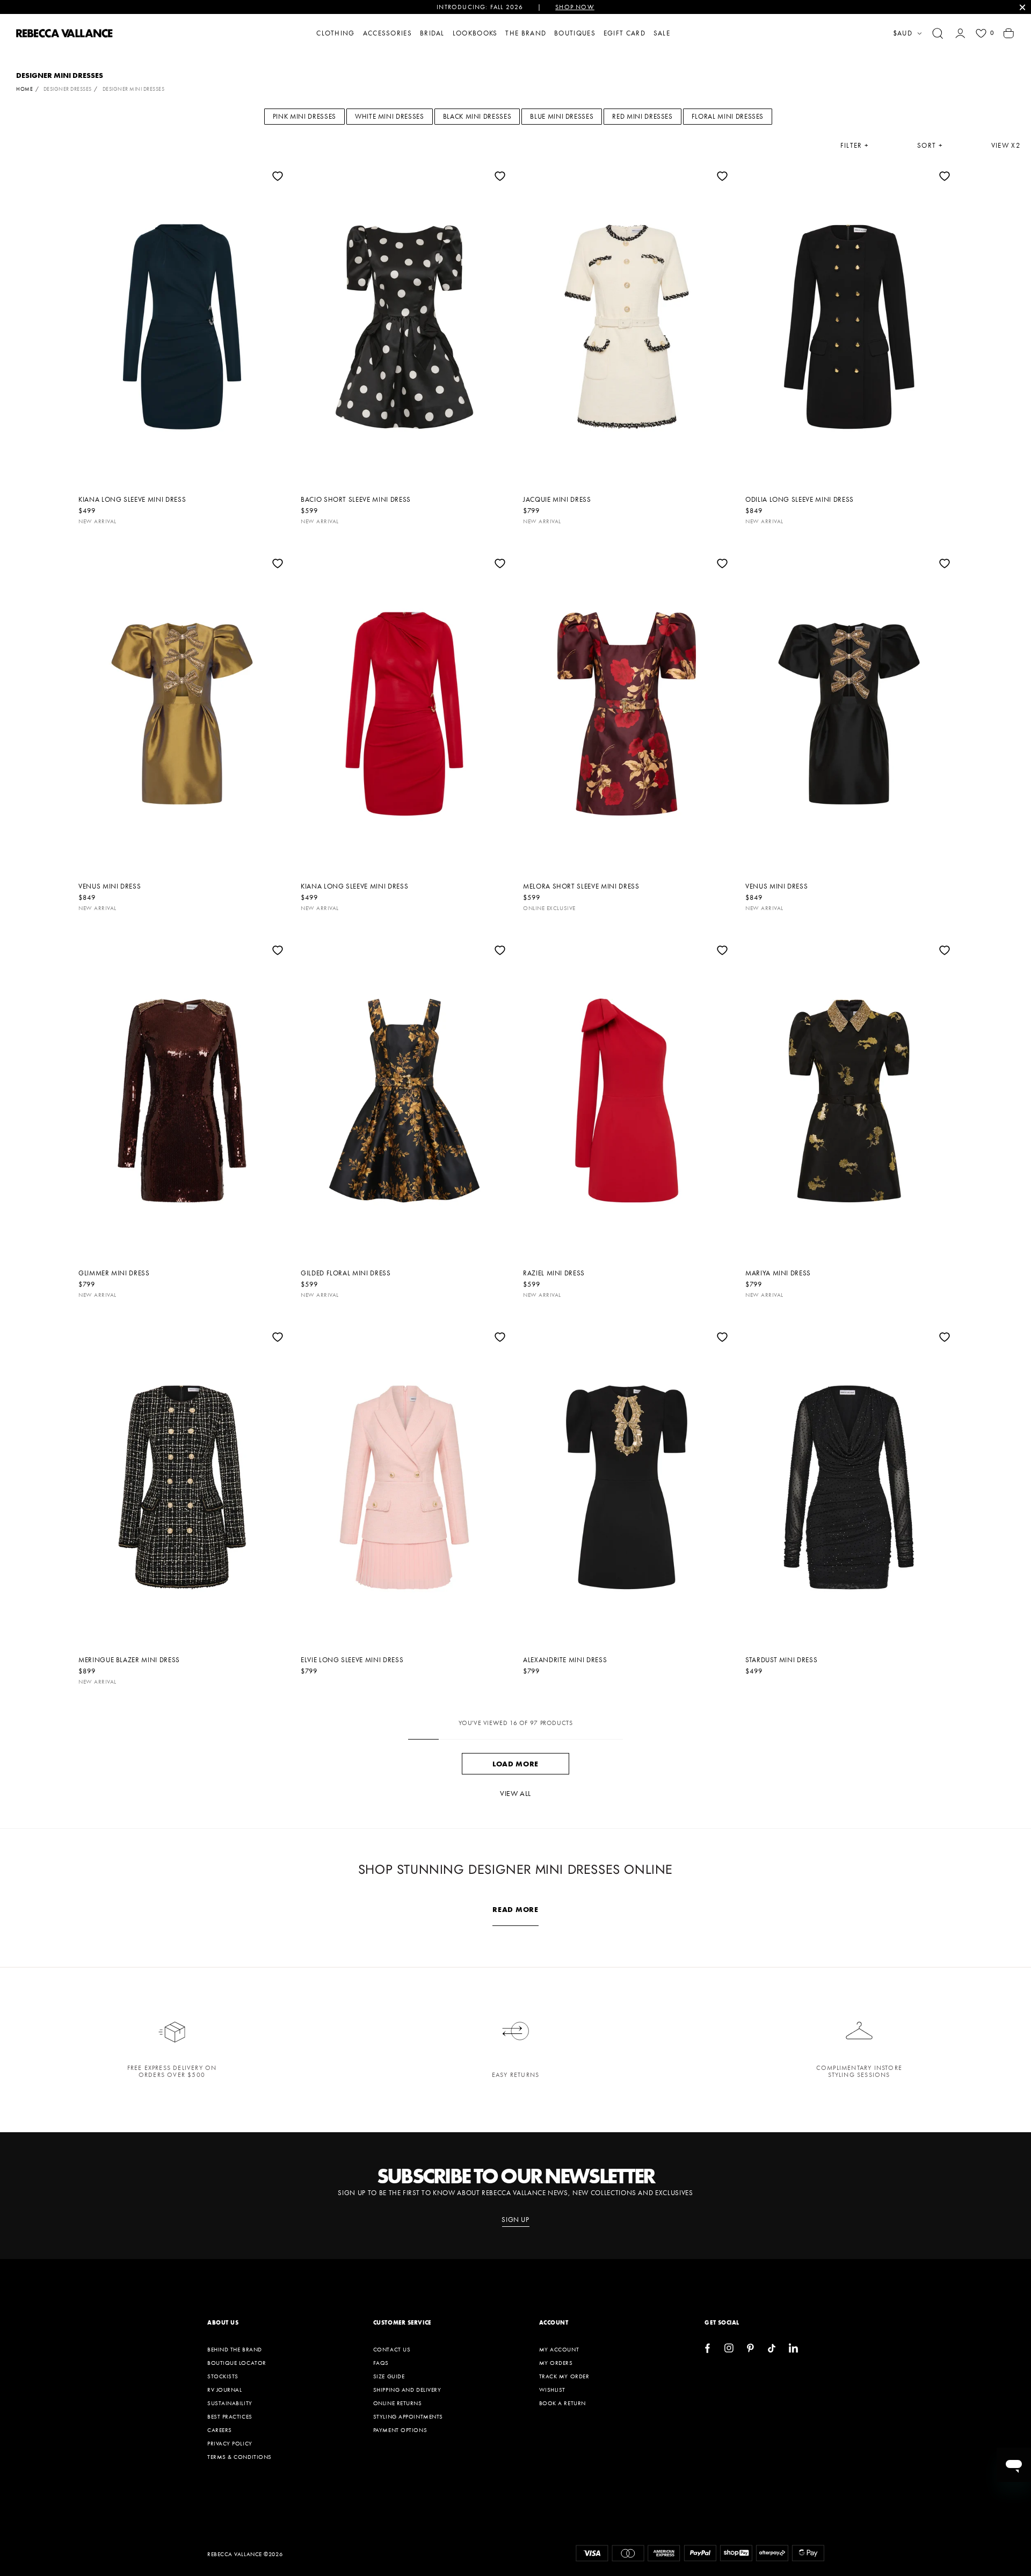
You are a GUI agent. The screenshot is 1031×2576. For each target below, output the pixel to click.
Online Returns (398, 2403)
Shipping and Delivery (407, 2390)
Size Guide (389, 2376)
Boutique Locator (237, 2363)
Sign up (515, 2220)
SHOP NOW (575, 7)
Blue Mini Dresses (562, 116)
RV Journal (225, 2390)
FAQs (381, 2363)
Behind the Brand (235, 2349)
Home (24, 89)
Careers (220, 2430)
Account (554, 2322)
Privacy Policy (230, 2443)
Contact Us (392, 2349)
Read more (515, 1909)
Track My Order (564, 2376)
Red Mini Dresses (642, 116)
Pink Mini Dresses (304, 116)
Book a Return (562, 2403)
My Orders (556, 2363)
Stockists (223, 2376)
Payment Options (400, 2430)
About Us (223, 2322)
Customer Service (402, 2322)
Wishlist (552, 2390)
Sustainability (230, 2403)
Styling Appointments (408, 2416)
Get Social (722, 2322)
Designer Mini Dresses (134, 89)
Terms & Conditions (239, 2457)
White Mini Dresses (390, 116)
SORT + (930, 146)
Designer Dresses (68, 89)
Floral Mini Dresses (728, 116)
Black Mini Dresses (477, 116)
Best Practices (230, 2416)
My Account (559, 2349)
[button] (938, 33)
